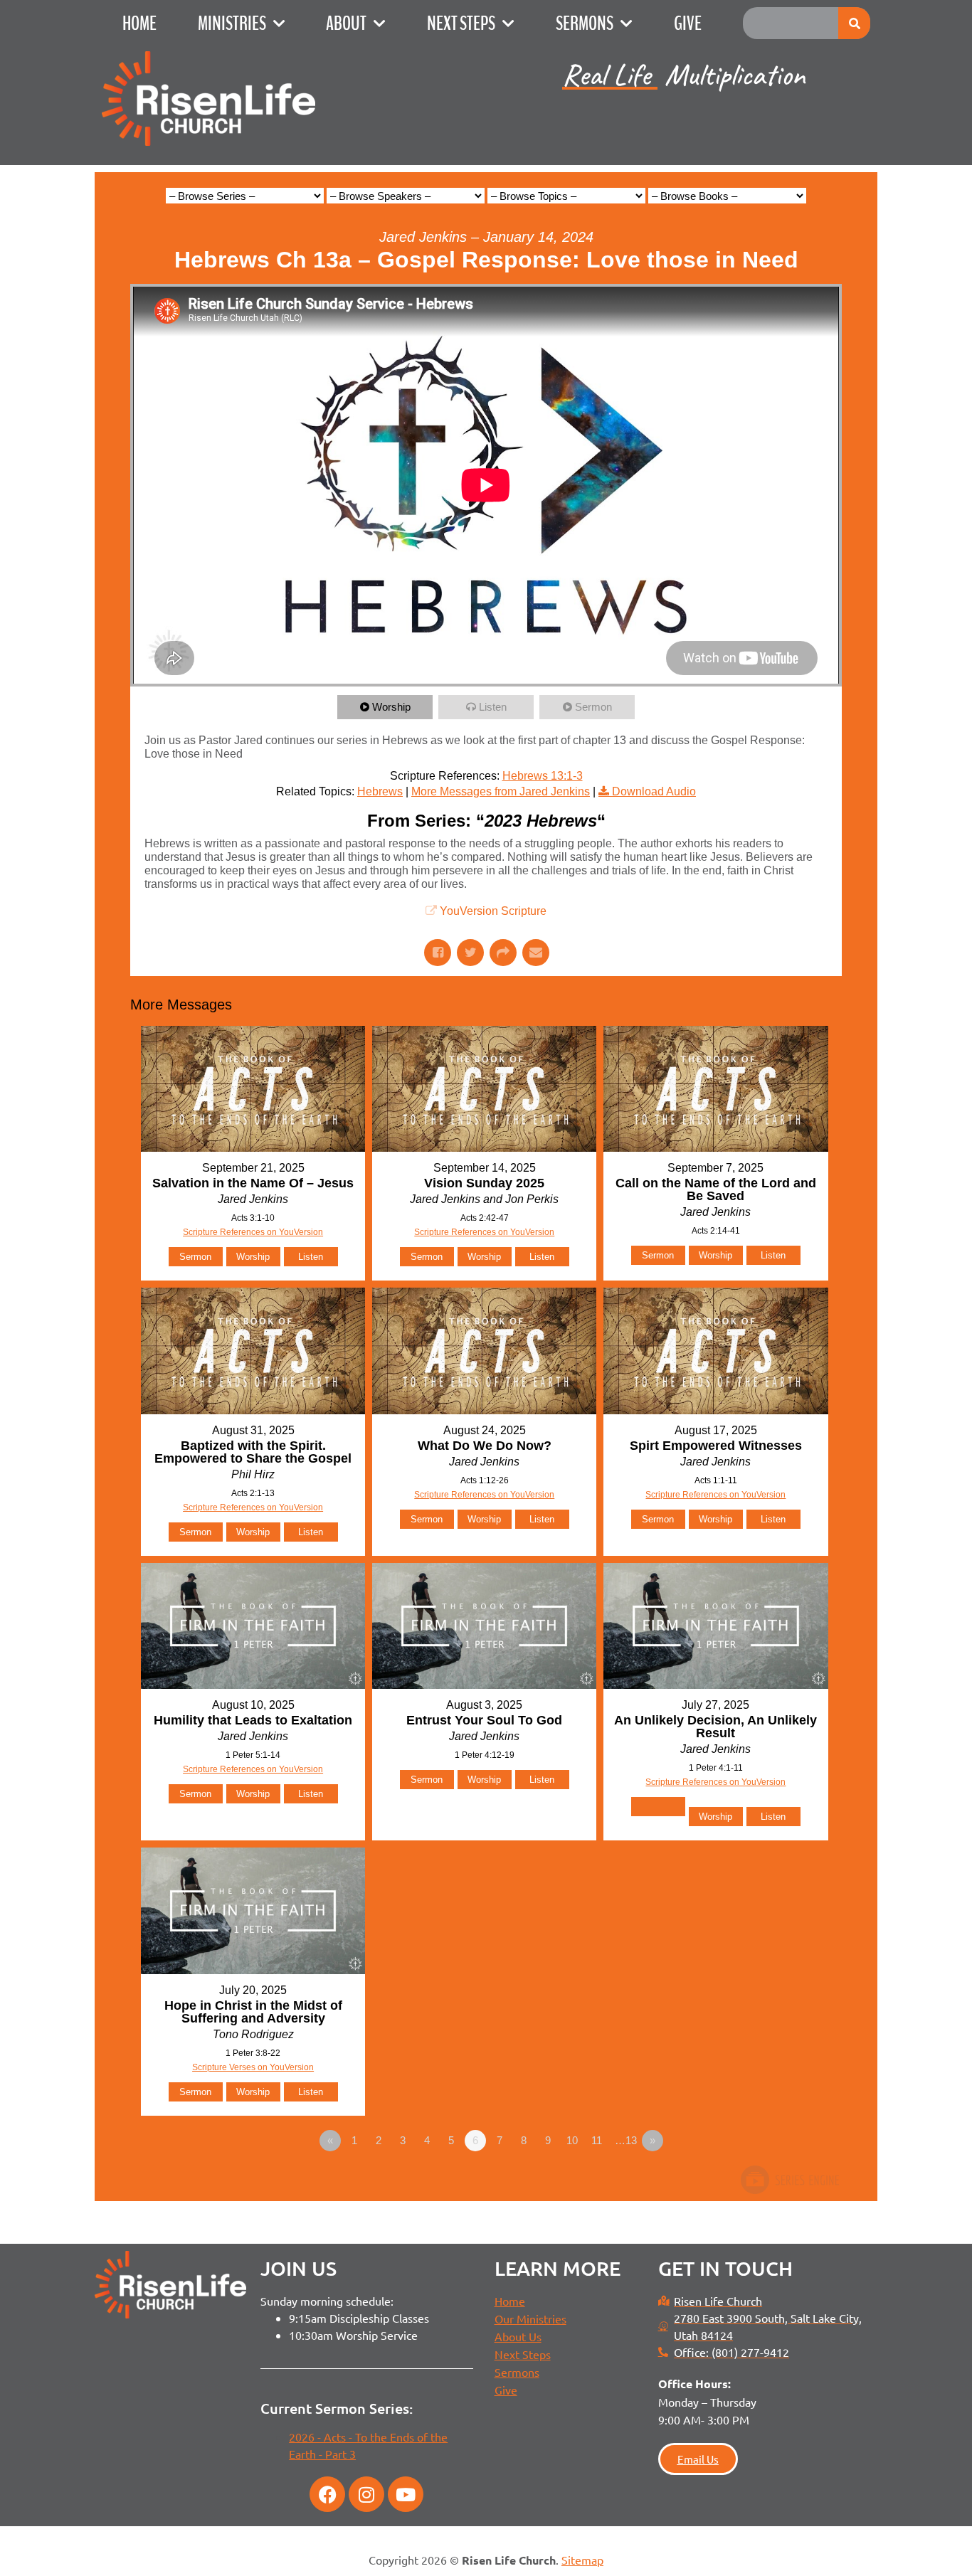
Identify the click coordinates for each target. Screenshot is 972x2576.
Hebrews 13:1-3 (543, 776)
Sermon (593, 707)
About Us (518, 2336)
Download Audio (654, 791)
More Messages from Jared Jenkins (501, 791)
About (346, 23)
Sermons (585, 23)
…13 (626, 2140)
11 (597, 2140)
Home (139, 23)
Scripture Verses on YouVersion (253, 2067)
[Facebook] (327, 2494)
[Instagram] (366, 2494)
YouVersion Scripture (493, 911)
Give (688, 23)
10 (572, 2140)
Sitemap (582, 2560)
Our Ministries (530, 2318)
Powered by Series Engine (789, 2180)
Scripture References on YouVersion (253, 1232)
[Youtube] (406, 2494)
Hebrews (380, 791)
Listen (493, 707)
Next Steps (461, 23)
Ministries (232, 23)
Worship (391, 707)
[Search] (854, 23)
